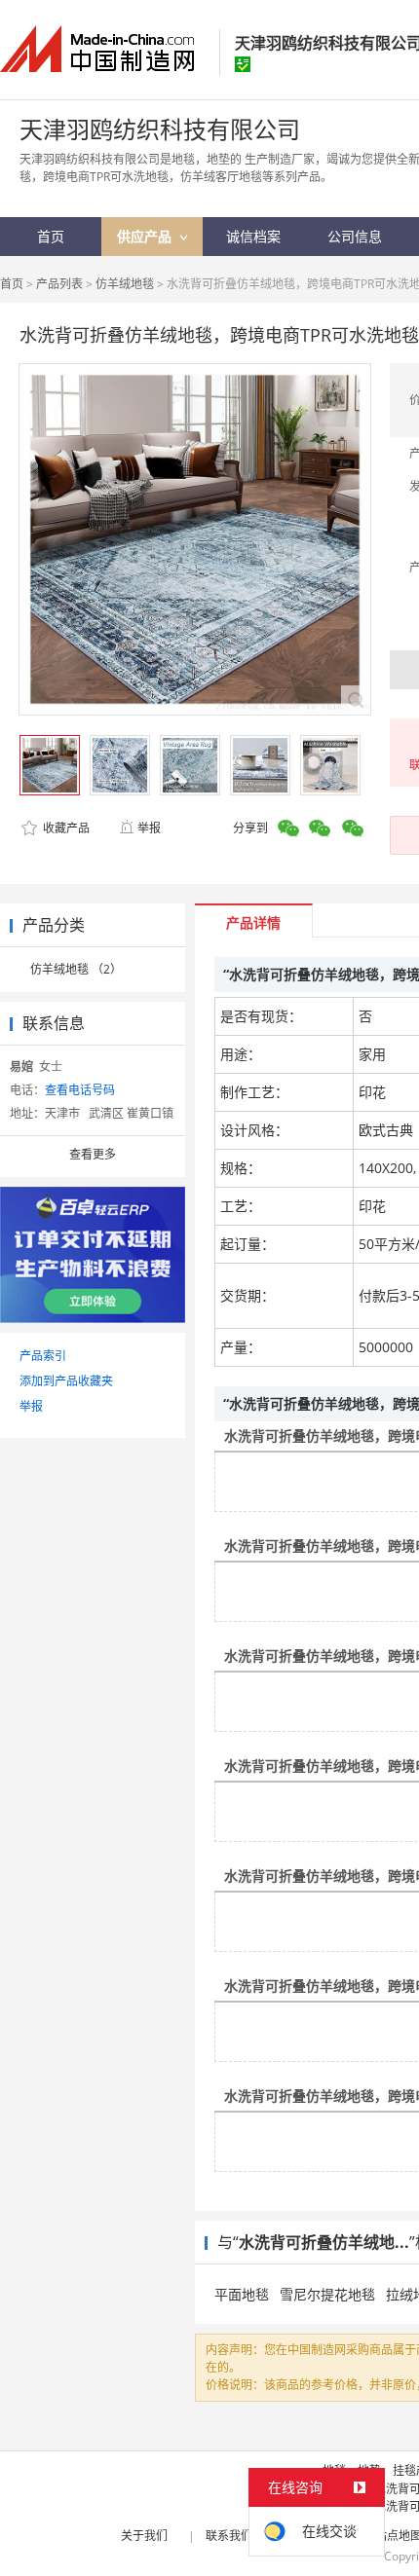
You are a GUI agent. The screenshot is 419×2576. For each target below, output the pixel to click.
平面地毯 (242, 2294)
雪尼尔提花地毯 (327, 2294)
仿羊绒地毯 (125, 284)
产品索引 (43, 1356)
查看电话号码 (80, 1090)
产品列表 (59, 284)
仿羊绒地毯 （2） (76, 969)
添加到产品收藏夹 (66, 1381)
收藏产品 (65, 828)
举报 (149, 828)
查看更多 (93, 1154)
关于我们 (144, 2536)
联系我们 (229, 2536)
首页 (12, 284)
